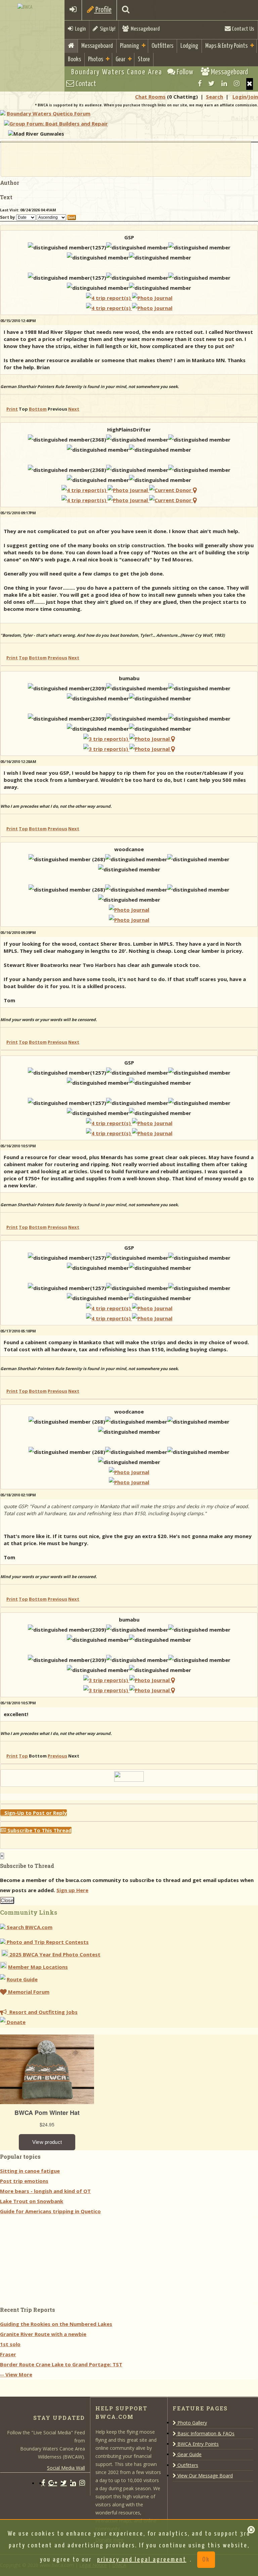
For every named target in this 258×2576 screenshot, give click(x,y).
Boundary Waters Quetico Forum (49, 113)
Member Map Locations (38, 1967)
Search (214, 97)
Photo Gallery (191, 2423)
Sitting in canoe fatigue (30, 2171)
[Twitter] (211, 83)
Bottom (38, 409)
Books (74, 59)
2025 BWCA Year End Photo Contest (54, 1954)
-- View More (16, 2374)
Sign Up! (106, 29)
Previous (57, 658)
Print (12, 409)
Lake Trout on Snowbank (32, 2201)
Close (7, 1900)
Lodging (189, 46)
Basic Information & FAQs (205, 2433)
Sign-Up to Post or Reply (34, 1813)
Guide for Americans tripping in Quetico (50, 2211)
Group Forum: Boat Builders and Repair (59, 124)
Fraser (8, 2354)
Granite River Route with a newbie (43, 2334)
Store (144, 59)
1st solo (10, 2344)
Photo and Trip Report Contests (47, 1942)
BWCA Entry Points (197, 2444)
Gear (120, 59)
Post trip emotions (24, 2181)
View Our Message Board (204, 2476)
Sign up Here (72, 1890)
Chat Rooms (150, 97)
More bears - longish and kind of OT (45, 2191)
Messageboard (144, 29)
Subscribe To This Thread (39, 1830)
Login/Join (245, 97)
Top (23, 658)
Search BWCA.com (29, 1927)
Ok (206, 2560)
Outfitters (162, 46)
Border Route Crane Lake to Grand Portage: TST (61, 2364)
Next (74, 409)
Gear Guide (189, 2454)
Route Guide (22, 1979)
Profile (103, 10)
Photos (96, 59)
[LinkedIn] (224, 83)
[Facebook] (200, 83)
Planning (130, 46)
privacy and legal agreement (142, 2560)
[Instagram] (237, 83)
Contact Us (243, 29)
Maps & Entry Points (226, 46)
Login (79, 29)
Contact (85, 84)
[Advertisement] (126, 159)
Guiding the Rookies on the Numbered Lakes (56, 2324)
